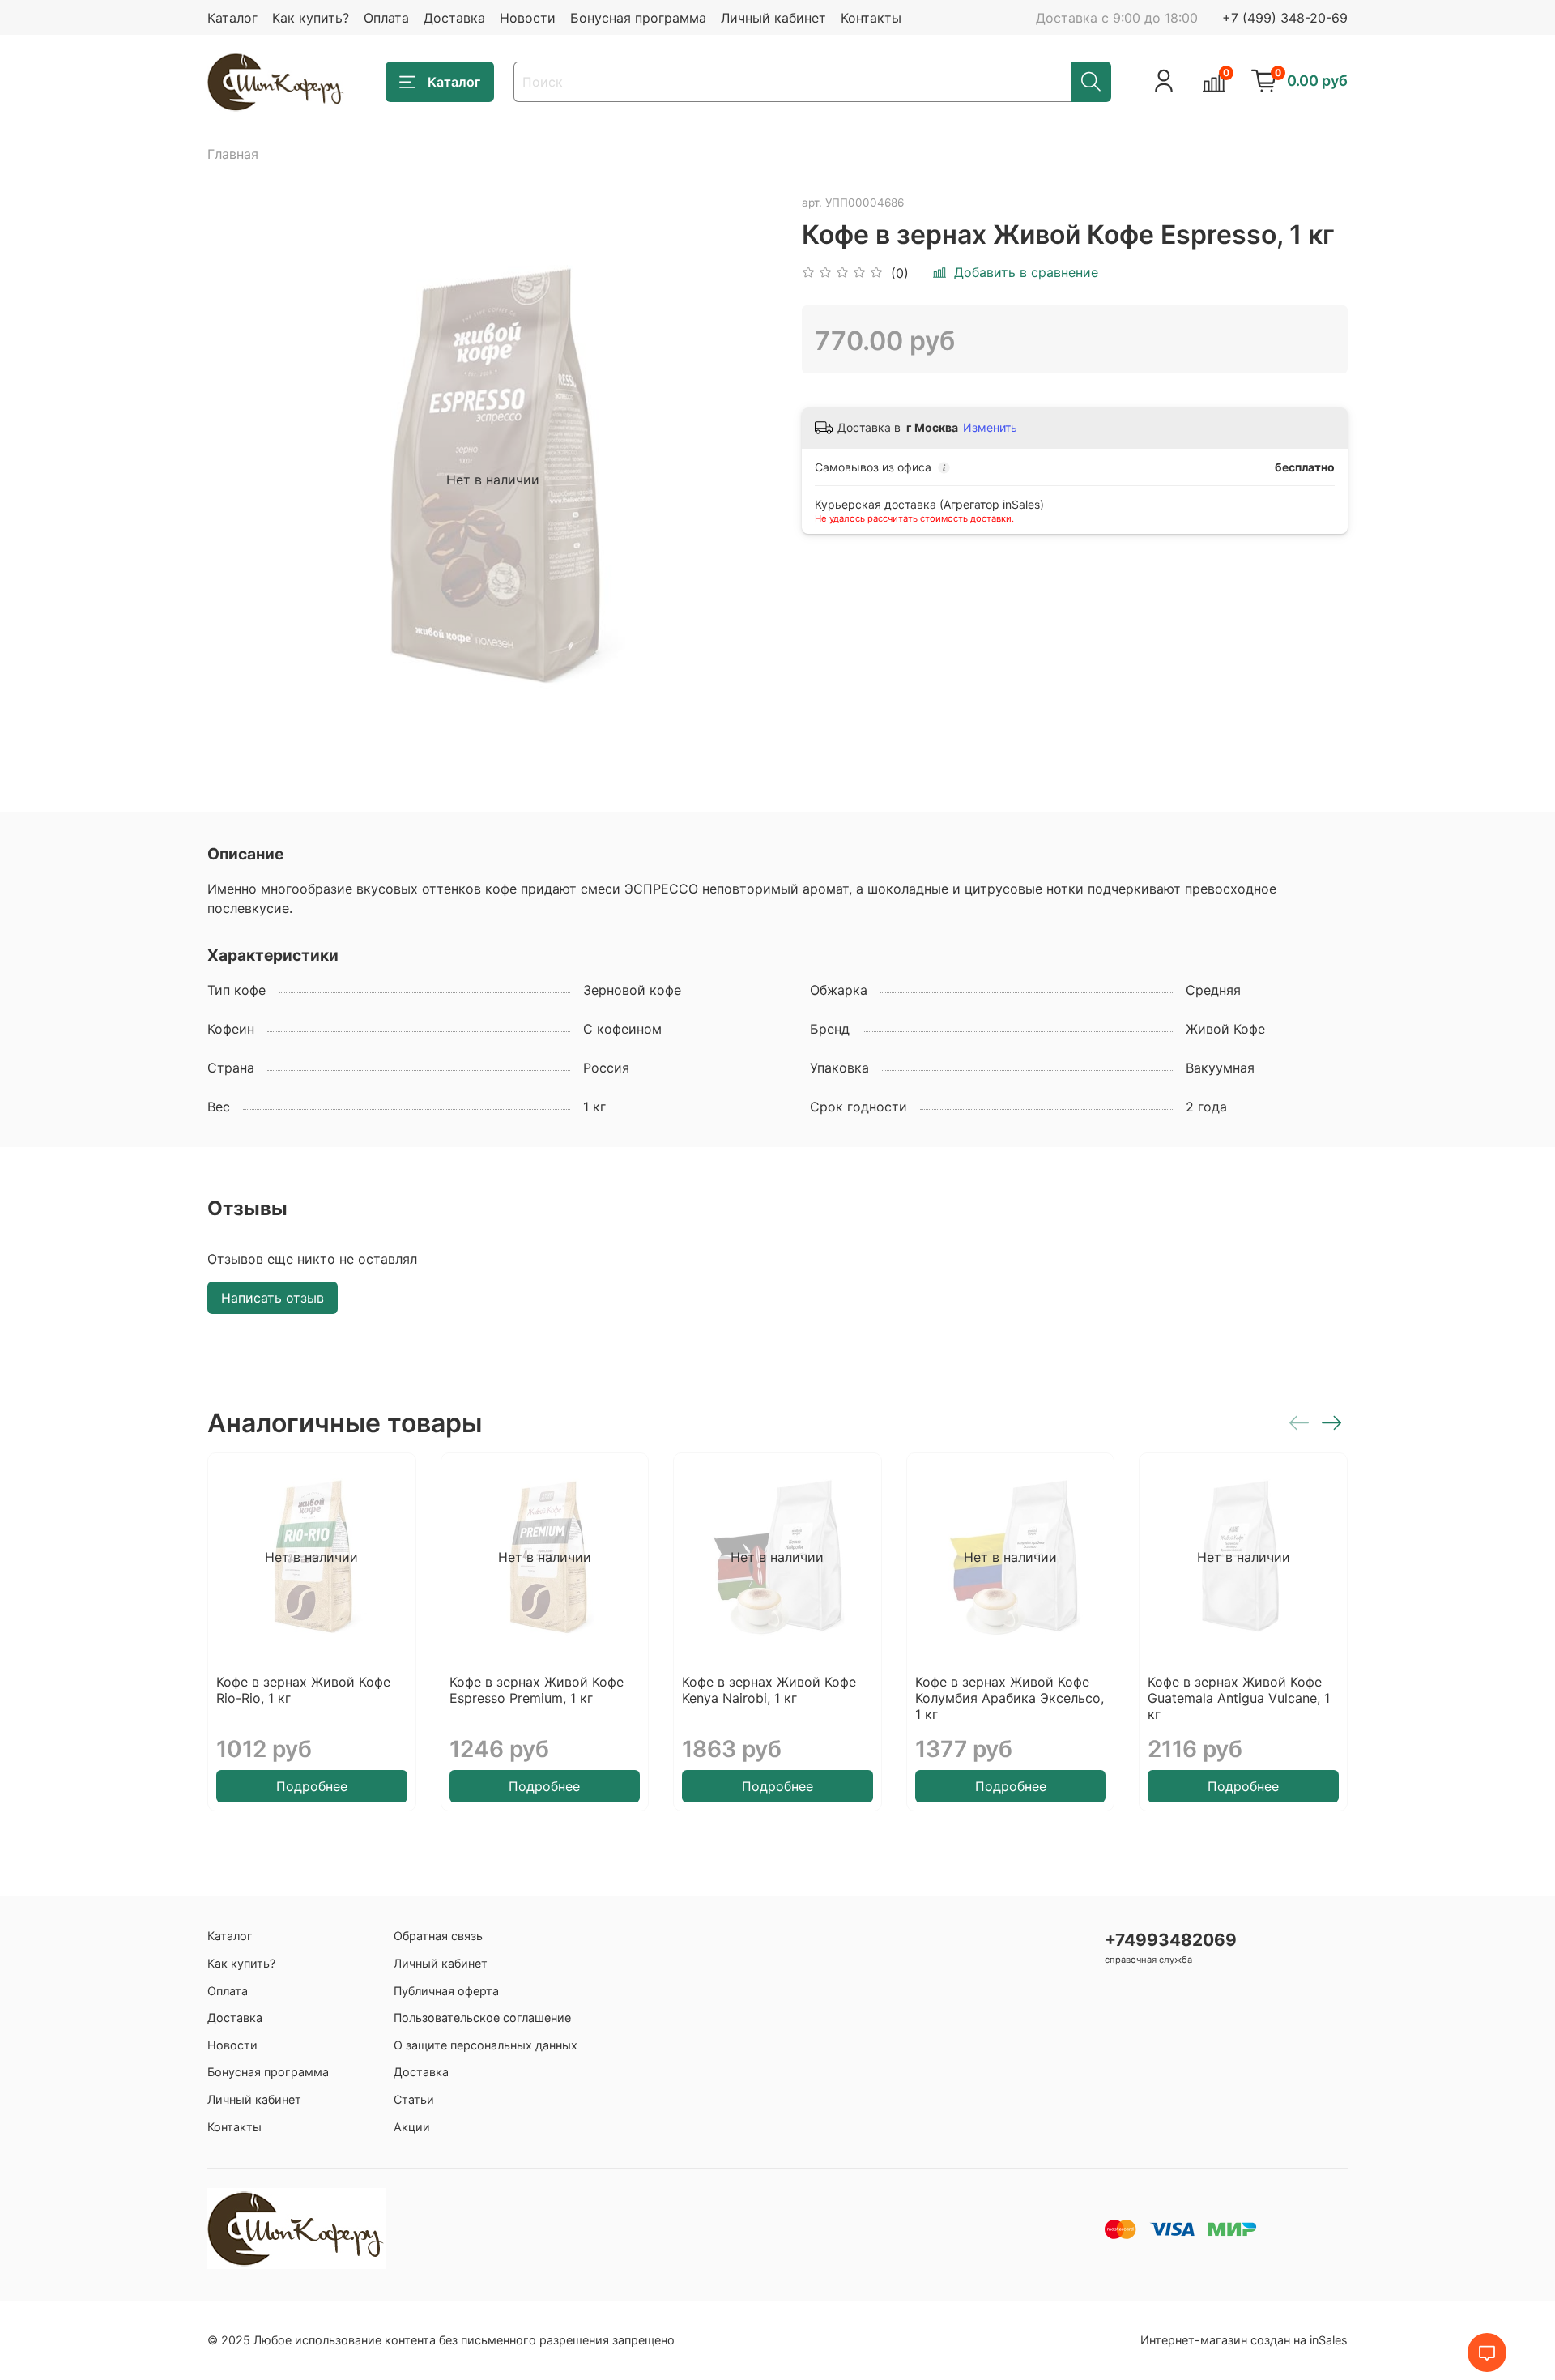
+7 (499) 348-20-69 (1285, 18)
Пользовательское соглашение (482, 2017)
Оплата (386, 18)
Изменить (990, 427)
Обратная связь (438, 1936)
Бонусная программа (638, 18)
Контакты (871, 18)
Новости (528, 18)
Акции (412, 2127)
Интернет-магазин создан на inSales (1244, 2340)
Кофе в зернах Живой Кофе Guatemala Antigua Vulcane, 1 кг (1239, 1698)
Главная (233, 154)
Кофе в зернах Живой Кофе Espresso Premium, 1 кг (537, 1690)
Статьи (414, 2099)
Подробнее (312, 1786)
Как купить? (311, 18)
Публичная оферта (446, 1991)
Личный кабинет (773, 18)
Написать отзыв (273, 1298)
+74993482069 (1171, 1940)
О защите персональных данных (486, 2045)
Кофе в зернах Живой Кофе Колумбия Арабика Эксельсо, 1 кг (1010, 1698)
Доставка (454, 18)
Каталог (232, 18)
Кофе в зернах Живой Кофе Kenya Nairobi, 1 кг (769, 1690)
